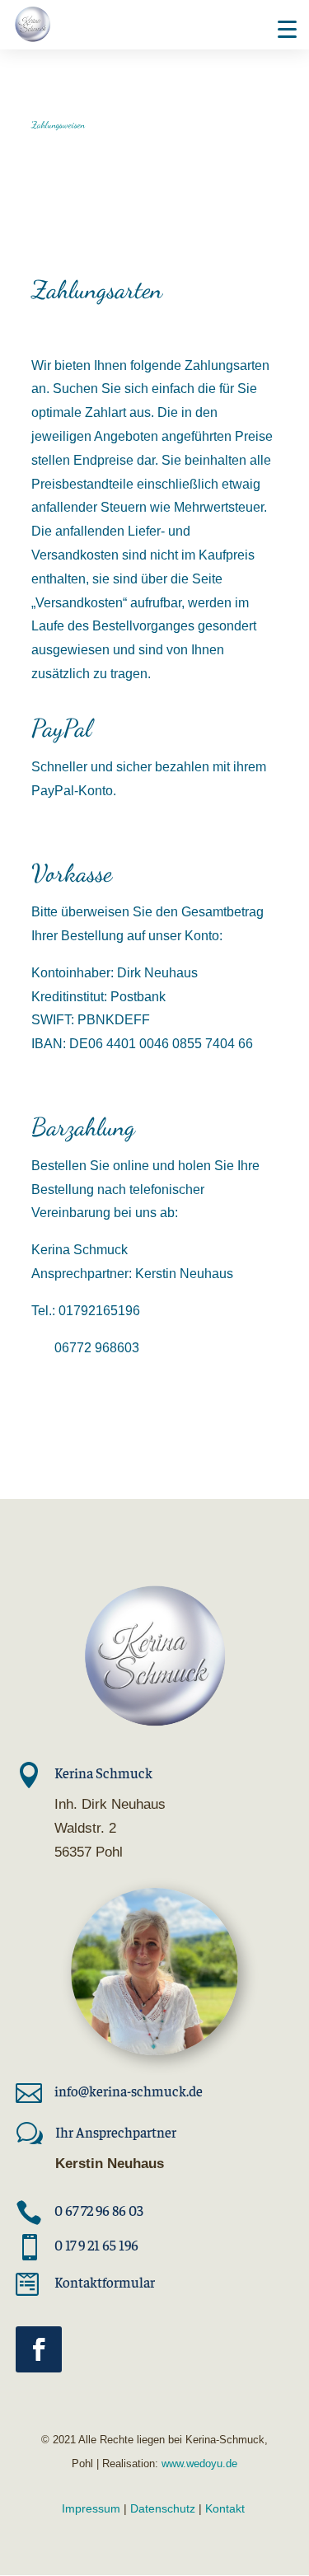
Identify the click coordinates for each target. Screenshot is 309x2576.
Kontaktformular (105, 2282)
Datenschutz (163, 2508)
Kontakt (225, 2508)
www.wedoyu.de (198, 2464)
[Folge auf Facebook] (39, 2349)
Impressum (91, 2508)
